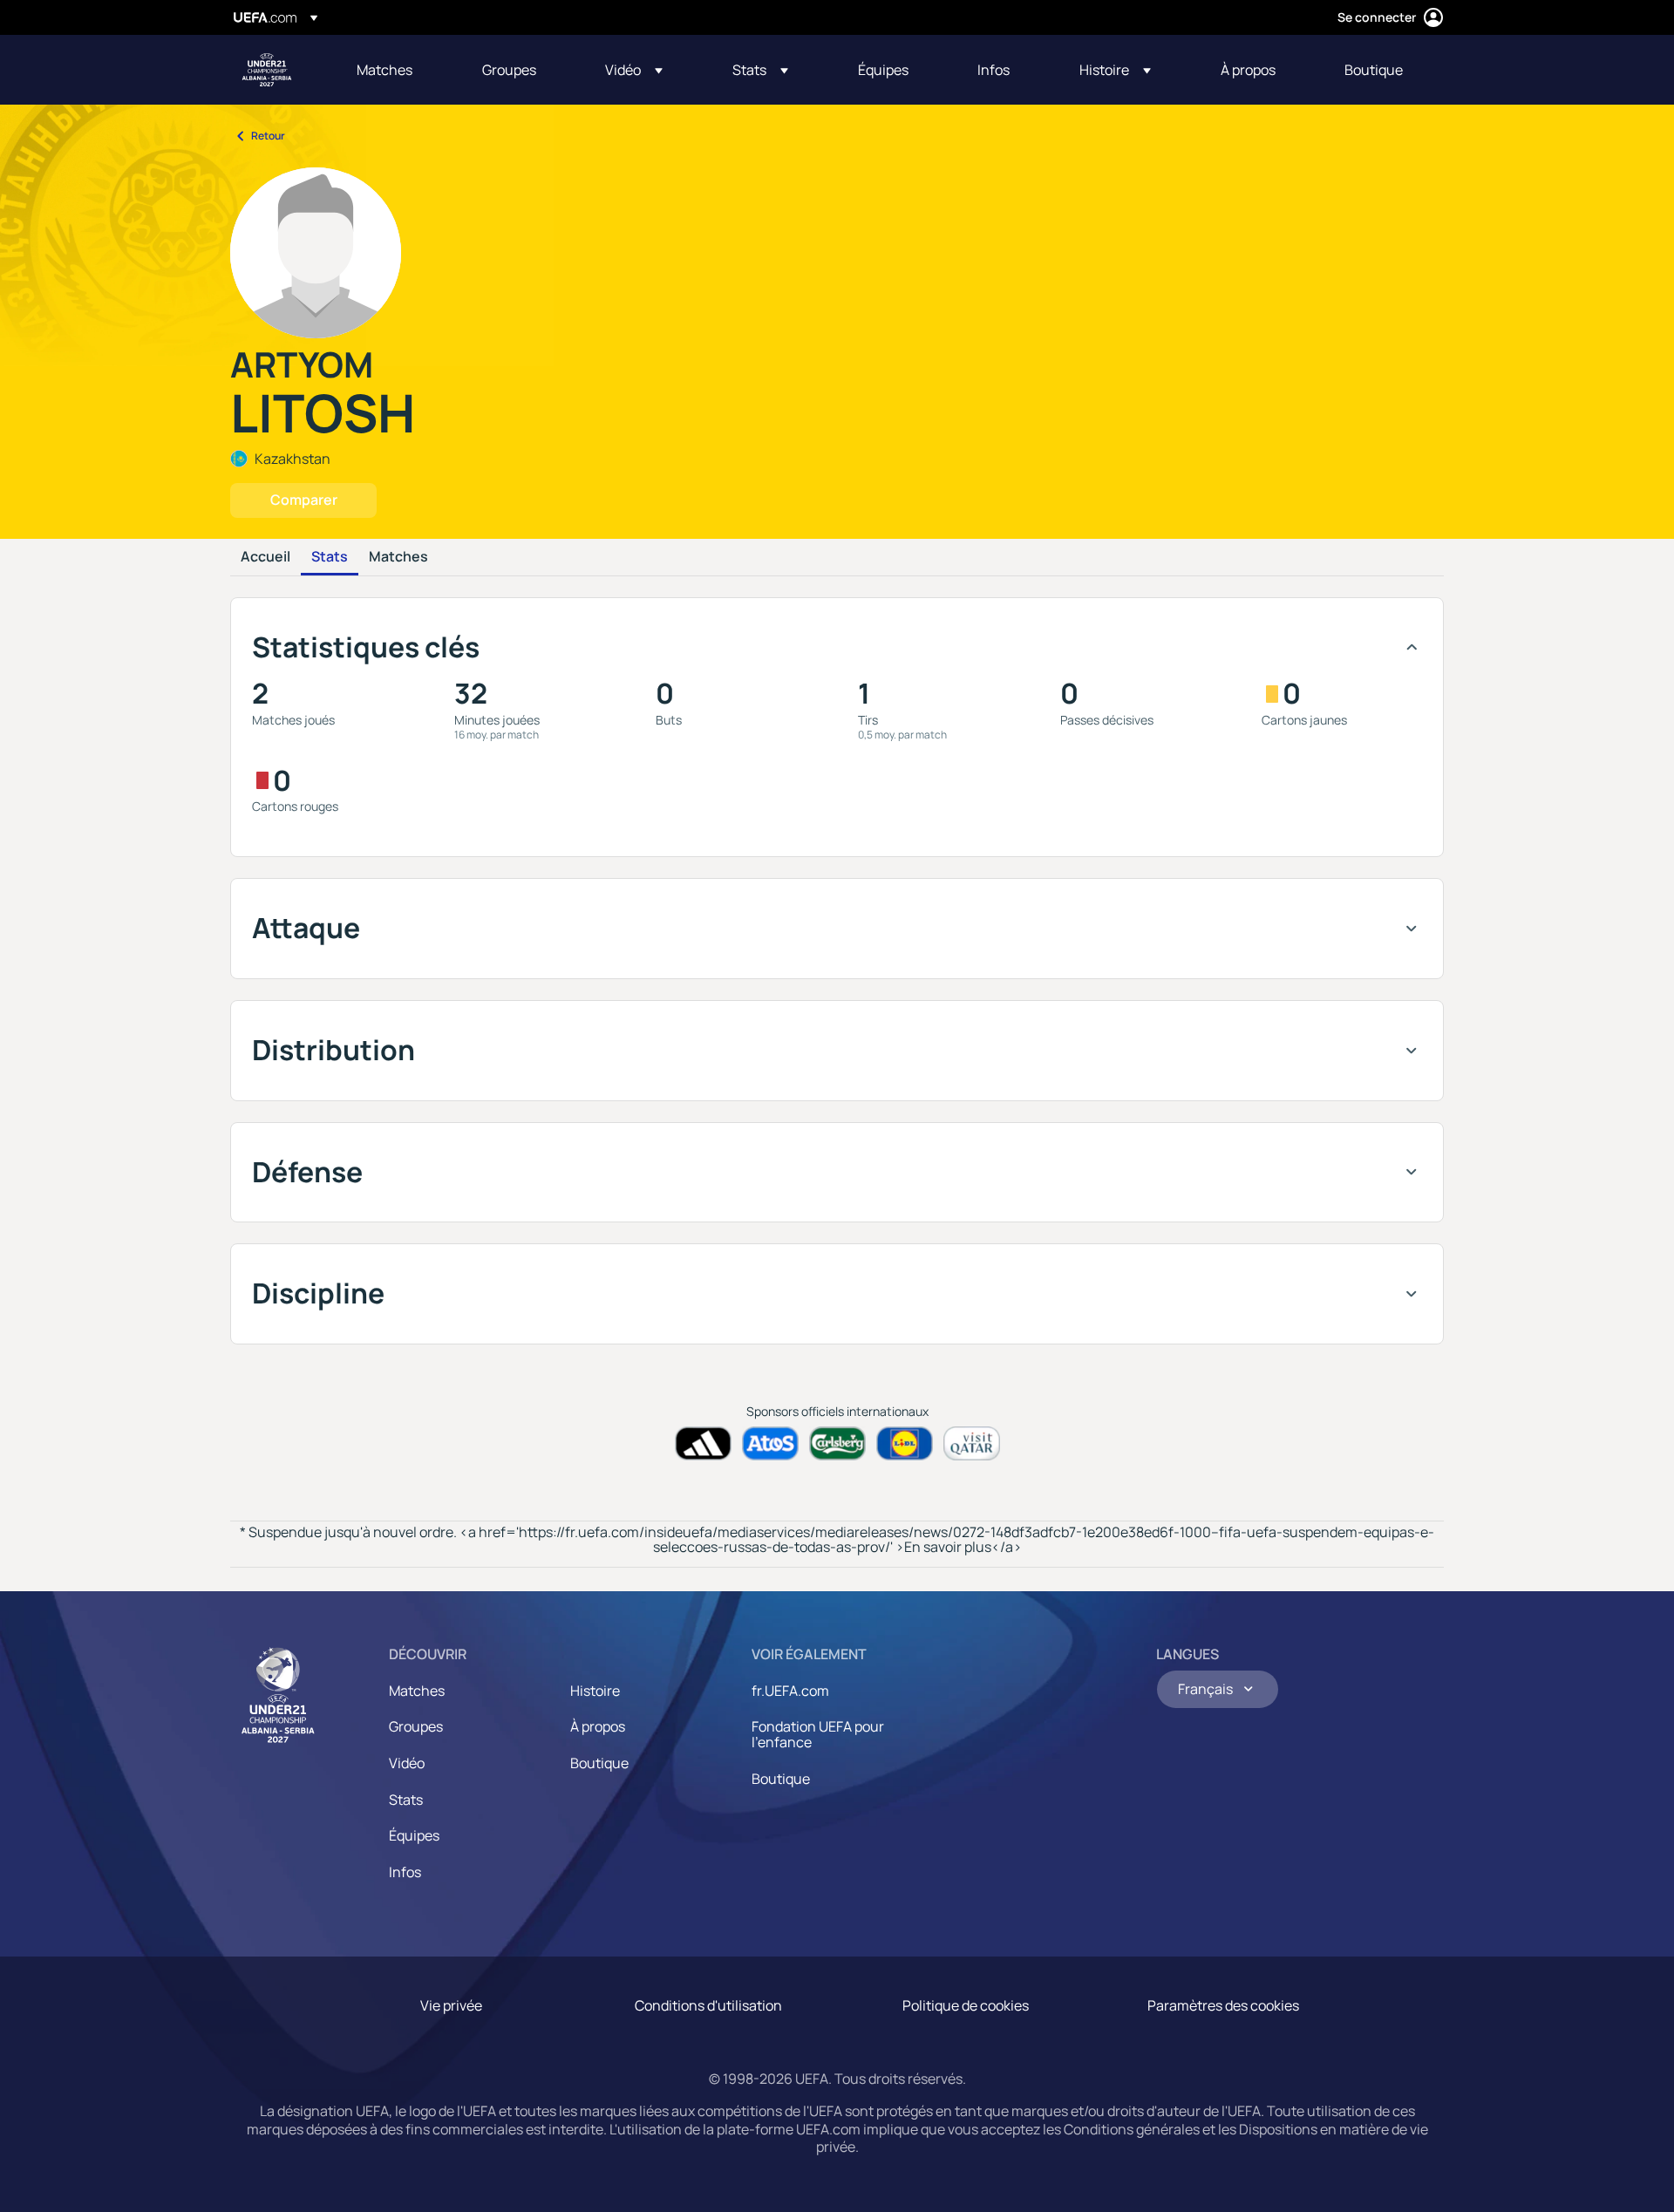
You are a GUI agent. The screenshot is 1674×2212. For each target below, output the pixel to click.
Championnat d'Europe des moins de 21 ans (267, 70)
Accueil (265, 557)
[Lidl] (905, 1443)
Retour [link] (268, 136)
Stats (330, 557)
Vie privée (451, 2005)
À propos (598, 1726)
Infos (405, 1872)
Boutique (599, 1763)
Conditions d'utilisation (708, 2005)
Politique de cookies (966, 2005)
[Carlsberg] (837, 1443)
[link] (384, 70)
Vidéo (407, 1763)
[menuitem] (398, 70)
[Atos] (770, 1443)
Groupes (416, 1726)
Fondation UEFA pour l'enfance (818, 1734)
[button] (634, 70)
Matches (398, 557)
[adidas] (703, 1443)
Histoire (595, 1691)
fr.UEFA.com (790, 1691)
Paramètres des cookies (1223, 2005)
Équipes (414, 1835)
